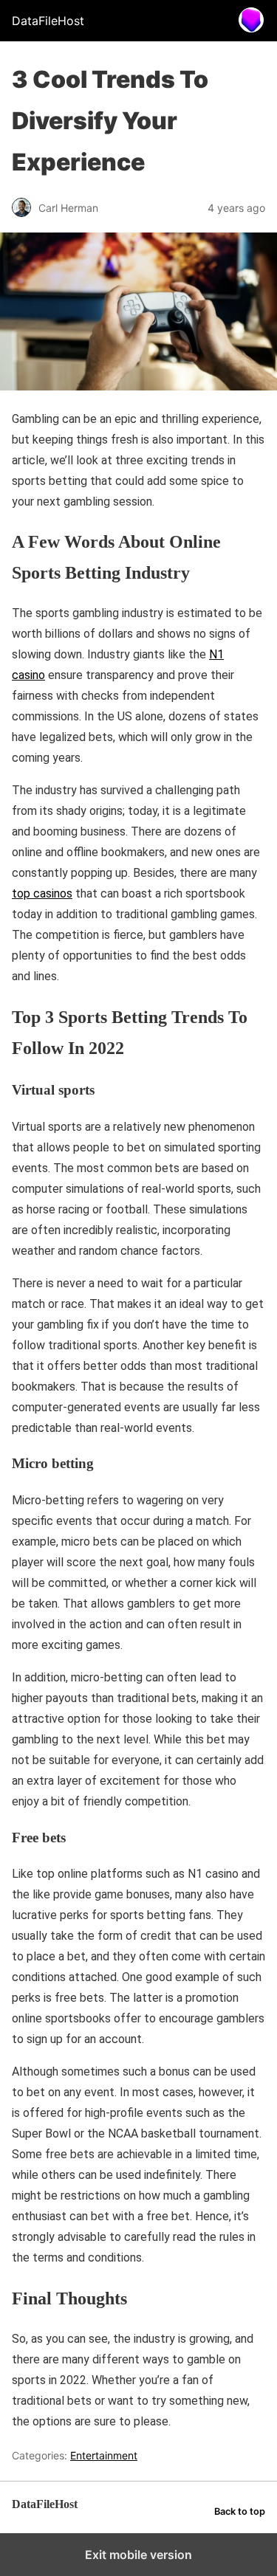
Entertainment (104, 2455)
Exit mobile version (138, 2555)
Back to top (240, 2511)
